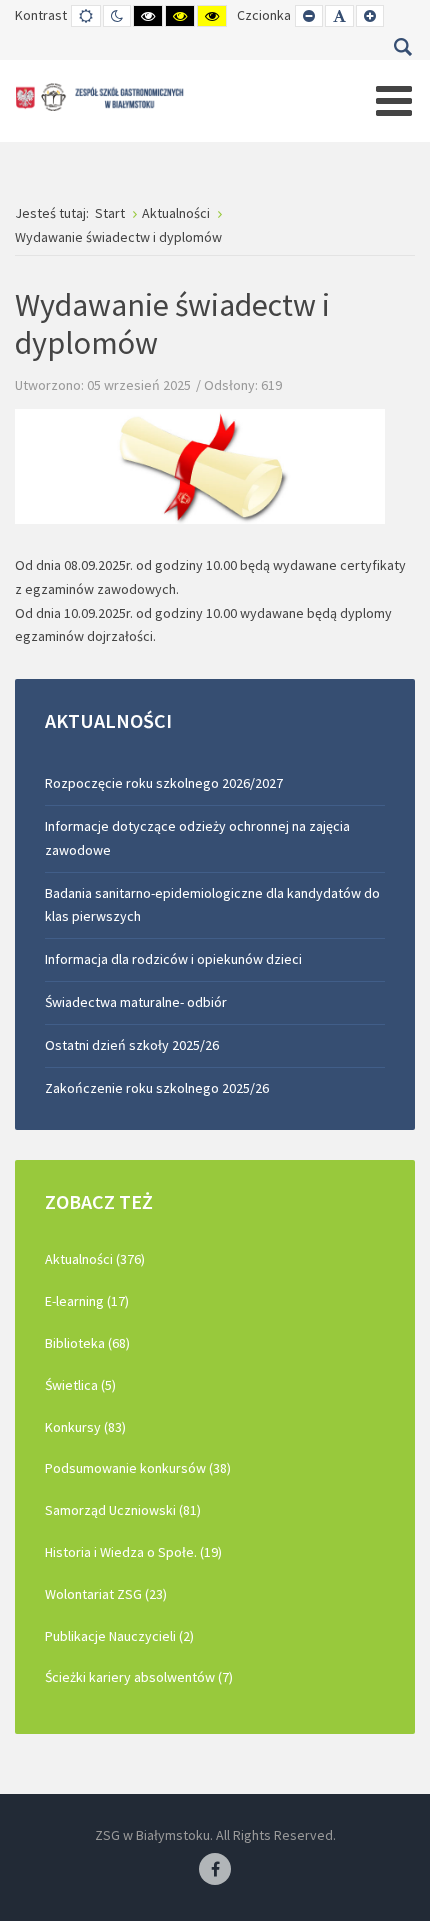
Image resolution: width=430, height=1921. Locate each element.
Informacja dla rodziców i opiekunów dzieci (173, 959)
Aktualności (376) (95, 1259)
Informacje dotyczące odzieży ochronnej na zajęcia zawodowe (197, 838)
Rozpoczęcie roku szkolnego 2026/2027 (164, 783)
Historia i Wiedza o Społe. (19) (133, 1552)
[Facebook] (215, 1870)
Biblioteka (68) (87, 1343)
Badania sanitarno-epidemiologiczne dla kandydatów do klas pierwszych (212, 905)
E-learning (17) (87, 1301)
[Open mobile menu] (394, 101)
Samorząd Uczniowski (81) (123, 1510)
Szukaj (402, 47)
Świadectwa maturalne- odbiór (136, 1002)
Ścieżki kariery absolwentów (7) (139, 1677)
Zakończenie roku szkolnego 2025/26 (157, 1088)
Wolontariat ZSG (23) (106, 1594)
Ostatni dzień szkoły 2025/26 (132, 1045)
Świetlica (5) (80, 1385)
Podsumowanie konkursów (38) (138, 1468)
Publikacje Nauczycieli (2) (119, 1636)
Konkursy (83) (85, 1427)
